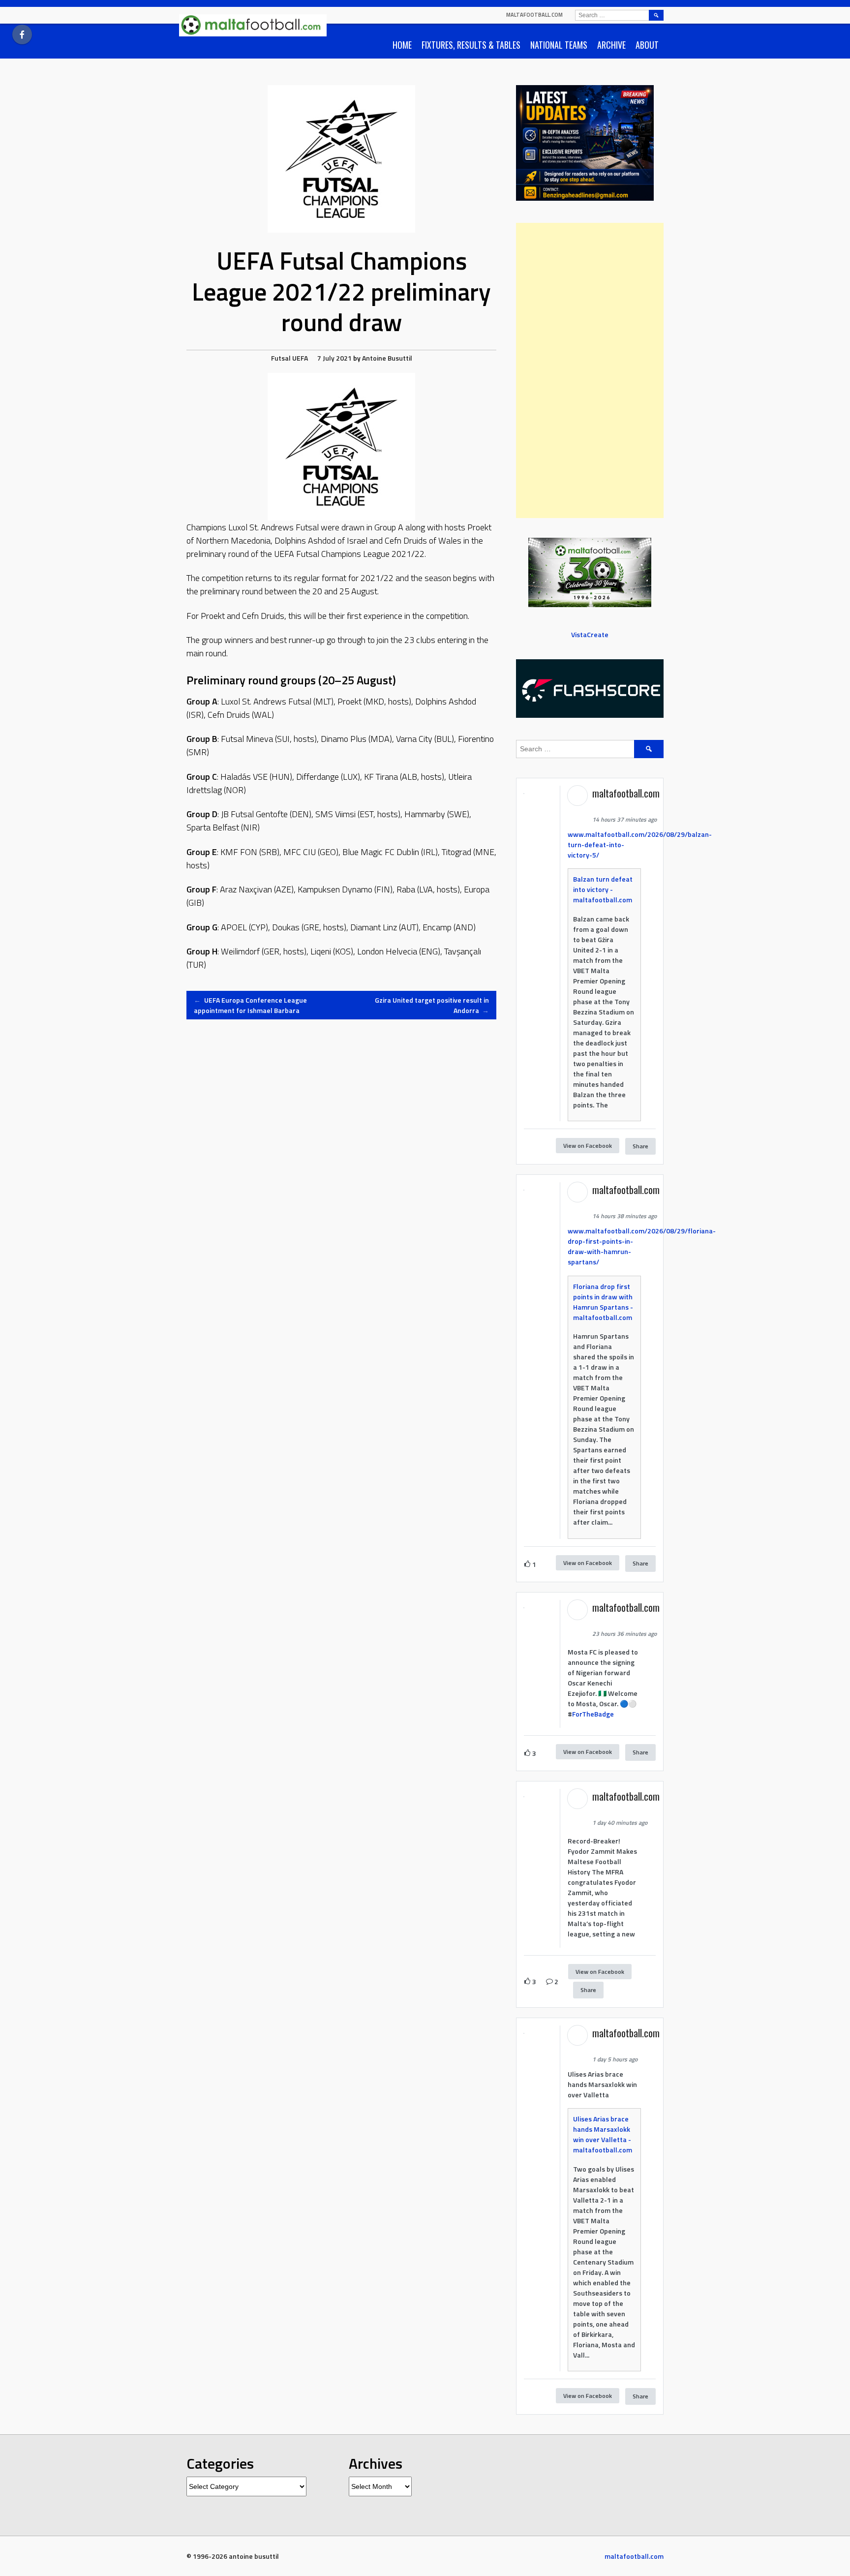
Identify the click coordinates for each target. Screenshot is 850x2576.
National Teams (559, 45)
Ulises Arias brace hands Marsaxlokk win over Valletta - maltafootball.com (603, 2134)
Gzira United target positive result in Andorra (432, 1005)
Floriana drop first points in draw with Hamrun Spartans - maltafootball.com (603, 1302)
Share (640, 1146)
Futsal (281, 358)
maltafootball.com (534, 15)
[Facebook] (22, 34)
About (647, 45)
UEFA (300, 358)
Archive (611, 45)
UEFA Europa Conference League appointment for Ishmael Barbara (250, 1005)
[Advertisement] (590, 370)
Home (402, 45)
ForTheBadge (593, 1714)
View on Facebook (588, 1146)
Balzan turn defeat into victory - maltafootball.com (603, 889)
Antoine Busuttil (387, 358)
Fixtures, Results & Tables (471, 45)
